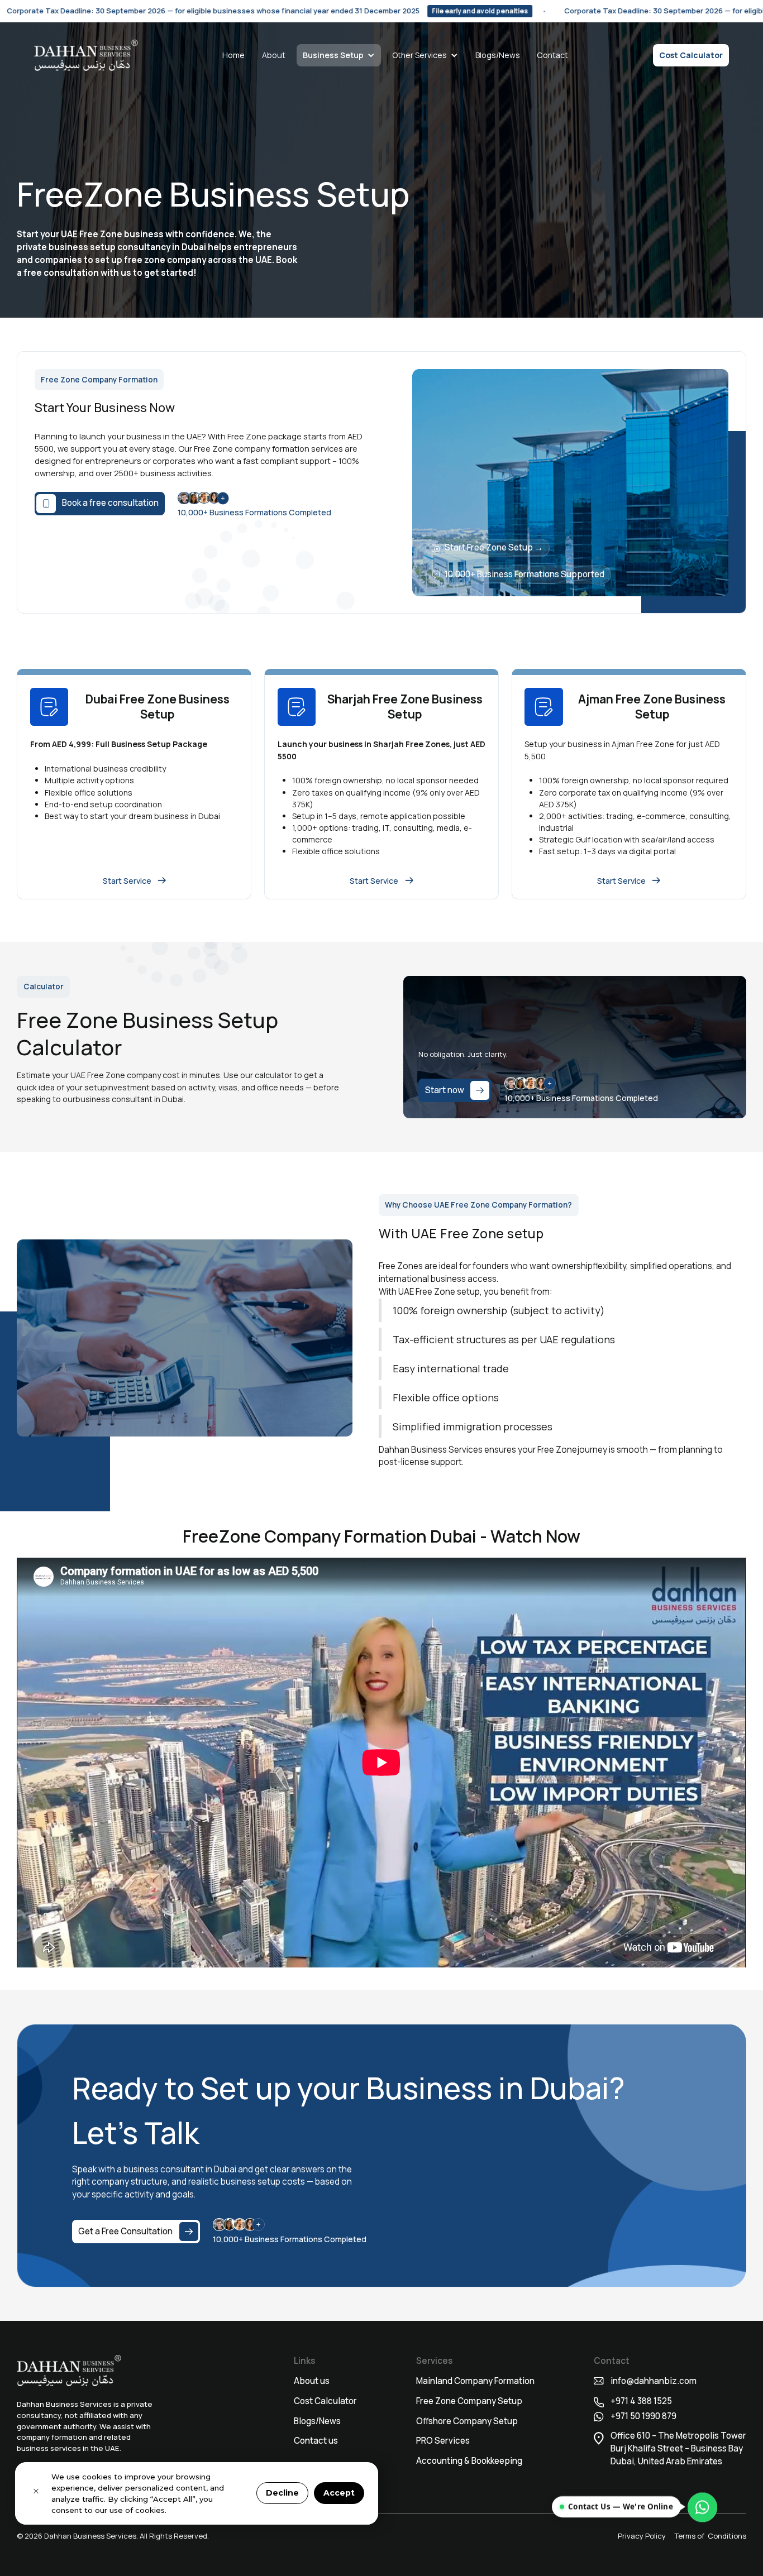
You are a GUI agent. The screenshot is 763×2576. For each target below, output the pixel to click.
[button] (339, 55)
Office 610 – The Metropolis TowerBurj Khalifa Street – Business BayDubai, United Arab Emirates (678, 2448)
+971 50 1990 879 (643, 2416)
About (274, 55)
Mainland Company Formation (475, 2381)
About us (312, 2381)
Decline (282, 2493)
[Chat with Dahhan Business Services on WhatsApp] (702, 2506)
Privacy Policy (642, 2536)
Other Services (419, 55)
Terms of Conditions (710, 2536)
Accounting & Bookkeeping (469, 2461)
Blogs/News (498, 55)
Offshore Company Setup (467, 2421)
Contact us (316, 2441)
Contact (552, 55)
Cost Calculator (691, 55)
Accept (339, 2493)
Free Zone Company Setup (469, 2401)
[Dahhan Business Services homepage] (86, 55)
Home (233, 55)
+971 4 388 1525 (642, 2401)
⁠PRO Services (443, 2441)
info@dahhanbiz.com (654, 2381)
